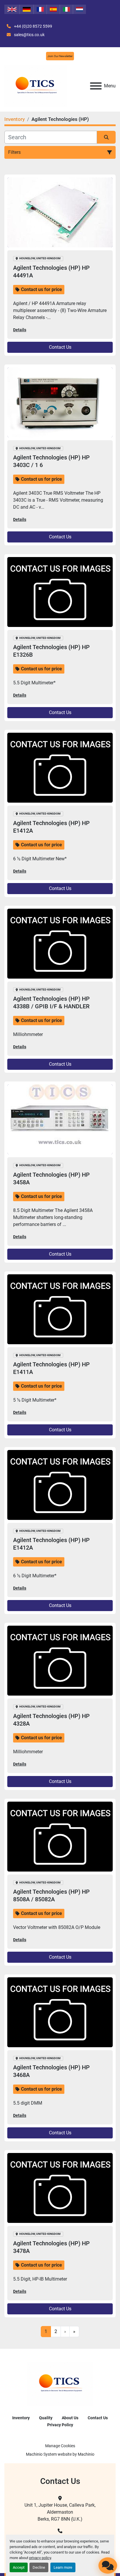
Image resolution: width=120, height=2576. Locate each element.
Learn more (63, 2567)
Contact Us (60, 347)
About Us (70, 2418)
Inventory (21, 2418)
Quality (46, 2418)
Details (20, 330)
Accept (19, 2567)
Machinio (86, 2454)
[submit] (106, 137)
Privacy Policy (60, 2425)
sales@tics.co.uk (29, 35)
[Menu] (96, 86)
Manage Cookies (60, 2446)
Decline (39, 2567)
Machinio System (41, 2454)
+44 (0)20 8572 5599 (33, 26)
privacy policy (40, 2558)
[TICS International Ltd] (60, 2383)
